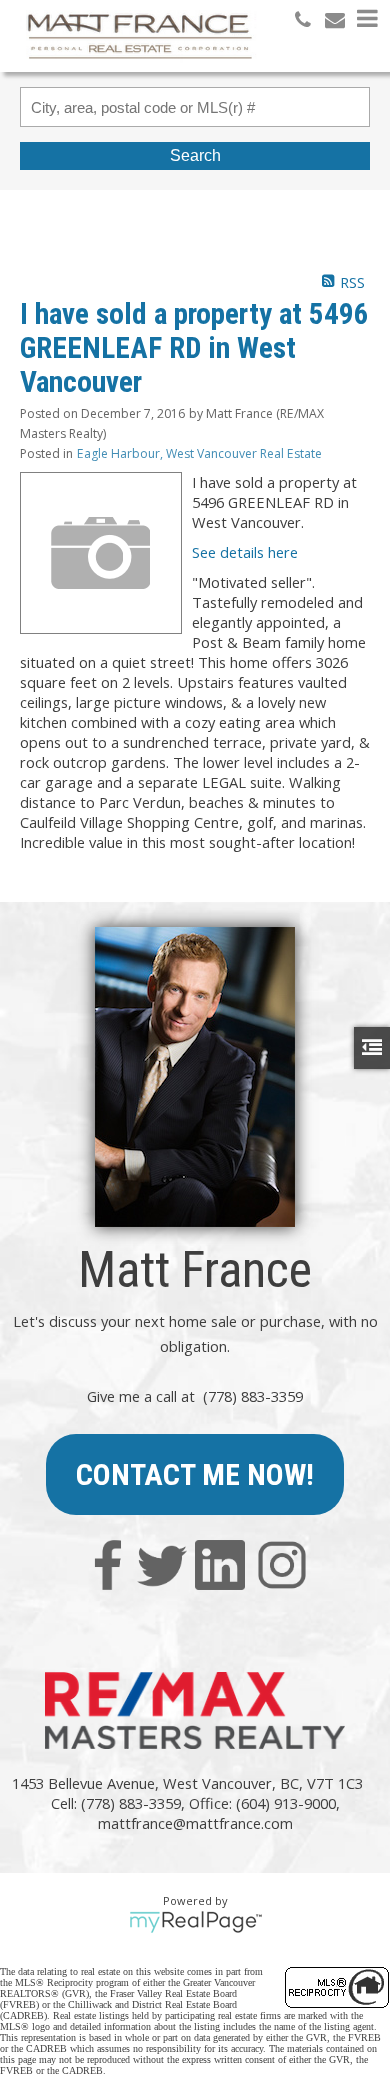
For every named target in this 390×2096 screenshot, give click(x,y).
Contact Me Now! (195, 1474)
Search (195, 155)
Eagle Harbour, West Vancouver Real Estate (199, 453)
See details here (245, 552)
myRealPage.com (195, 1922)
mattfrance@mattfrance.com (195, 1823)
